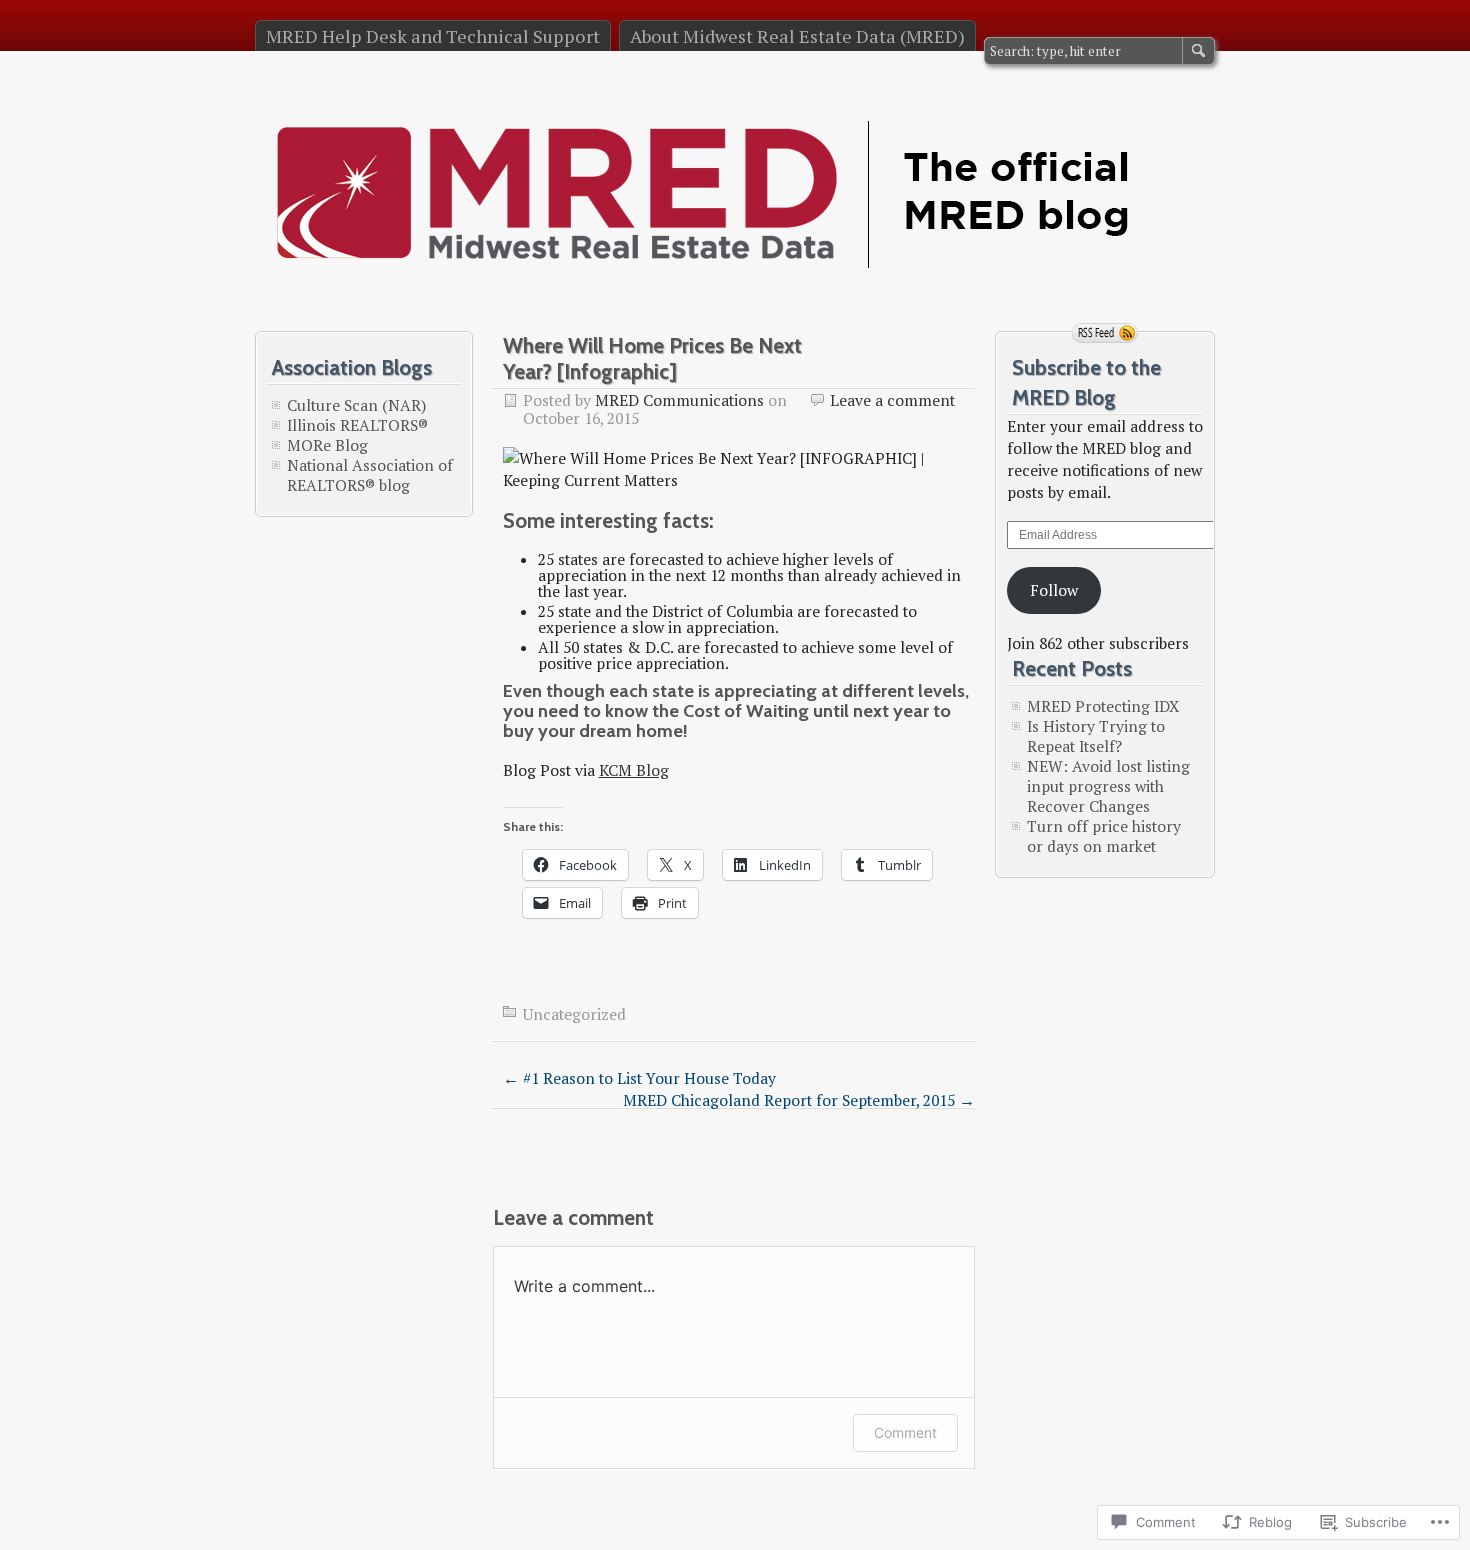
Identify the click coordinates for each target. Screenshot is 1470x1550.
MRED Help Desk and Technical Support (433, 36)
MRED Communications (679, 400)
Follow (1054, 590)
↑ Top (1092, 1521)
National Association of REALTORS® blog (370, 475)
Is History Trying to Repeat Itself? (1096, 736)
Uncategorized (574, 1014)
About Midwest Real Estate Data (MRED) (797, 36)
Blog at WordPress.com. (340, 1519)
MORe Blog (327, 445)
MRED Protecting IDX (1103, 706)
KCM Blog (634, 770)
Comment (905, 1432)
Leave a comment (892, 400)
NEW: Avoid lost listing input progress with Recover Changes (1108, 786)
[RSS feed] (1105, 333)
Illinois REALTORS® (357, 425)
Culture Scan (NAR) (356, 405)
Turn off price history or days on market (1104, 836)
